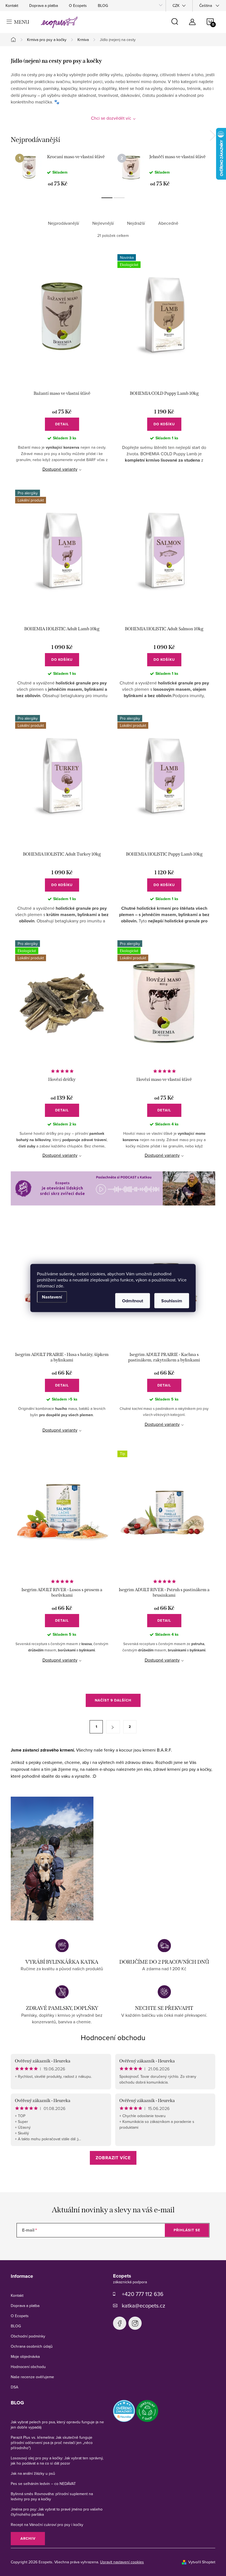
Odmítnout (133, 1301)
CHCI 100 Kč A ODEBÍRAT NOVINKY (113, 2551)
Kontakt (12, 6)
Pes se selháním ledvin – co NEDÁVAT (43, 2484)
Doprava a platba (44, 6)
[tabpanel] (62, 170)
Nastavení (52, 1297)
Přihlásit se (187, 2230)
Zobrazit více (113, 2158)
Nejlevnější (103, 223)
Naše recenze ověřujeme (32, 2377)
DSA (14, 2387)
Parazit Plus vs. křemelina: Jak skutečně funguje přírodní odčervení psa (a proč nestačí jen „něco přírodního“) (52, 2443)
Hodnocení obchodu (113, 2037)
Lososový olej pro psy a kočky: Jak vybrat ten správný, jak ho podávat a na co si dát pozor (57, 2461)
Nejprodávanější (64, 223)
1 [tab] (107, 198)
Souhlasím (172, 1301)
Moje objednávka (25, 2356)
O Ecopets (78, 6)
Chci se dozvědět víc (111, 118)
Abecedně (168, 223)
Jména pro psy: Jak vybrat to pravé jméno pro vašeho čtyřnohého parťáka (57, 2512)
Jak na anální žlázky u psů (33, 2473)
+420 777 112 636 (143, 2294)
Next (212, 136)
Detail (62, 424)
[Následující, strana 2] (113, 1727)
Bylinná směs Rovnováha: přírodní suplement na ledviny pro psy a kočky (52, 2496)
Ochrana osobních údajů (32, 2346)
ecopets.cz (120, 2323)
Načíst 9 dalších (113, 1700)
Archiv (28, 2538)
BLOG (103, 6)
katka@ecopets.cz (143, 2305)
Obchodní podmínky (28, 2336)
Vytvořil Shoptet (202, 2562)
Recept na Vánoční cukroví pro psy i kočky (47, 2525)
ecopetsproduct (135, 2323)
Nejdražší (136, 223)
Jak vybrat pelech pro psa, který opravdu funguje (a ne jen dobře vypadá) (57, 2425)
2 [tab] (119, 198)
